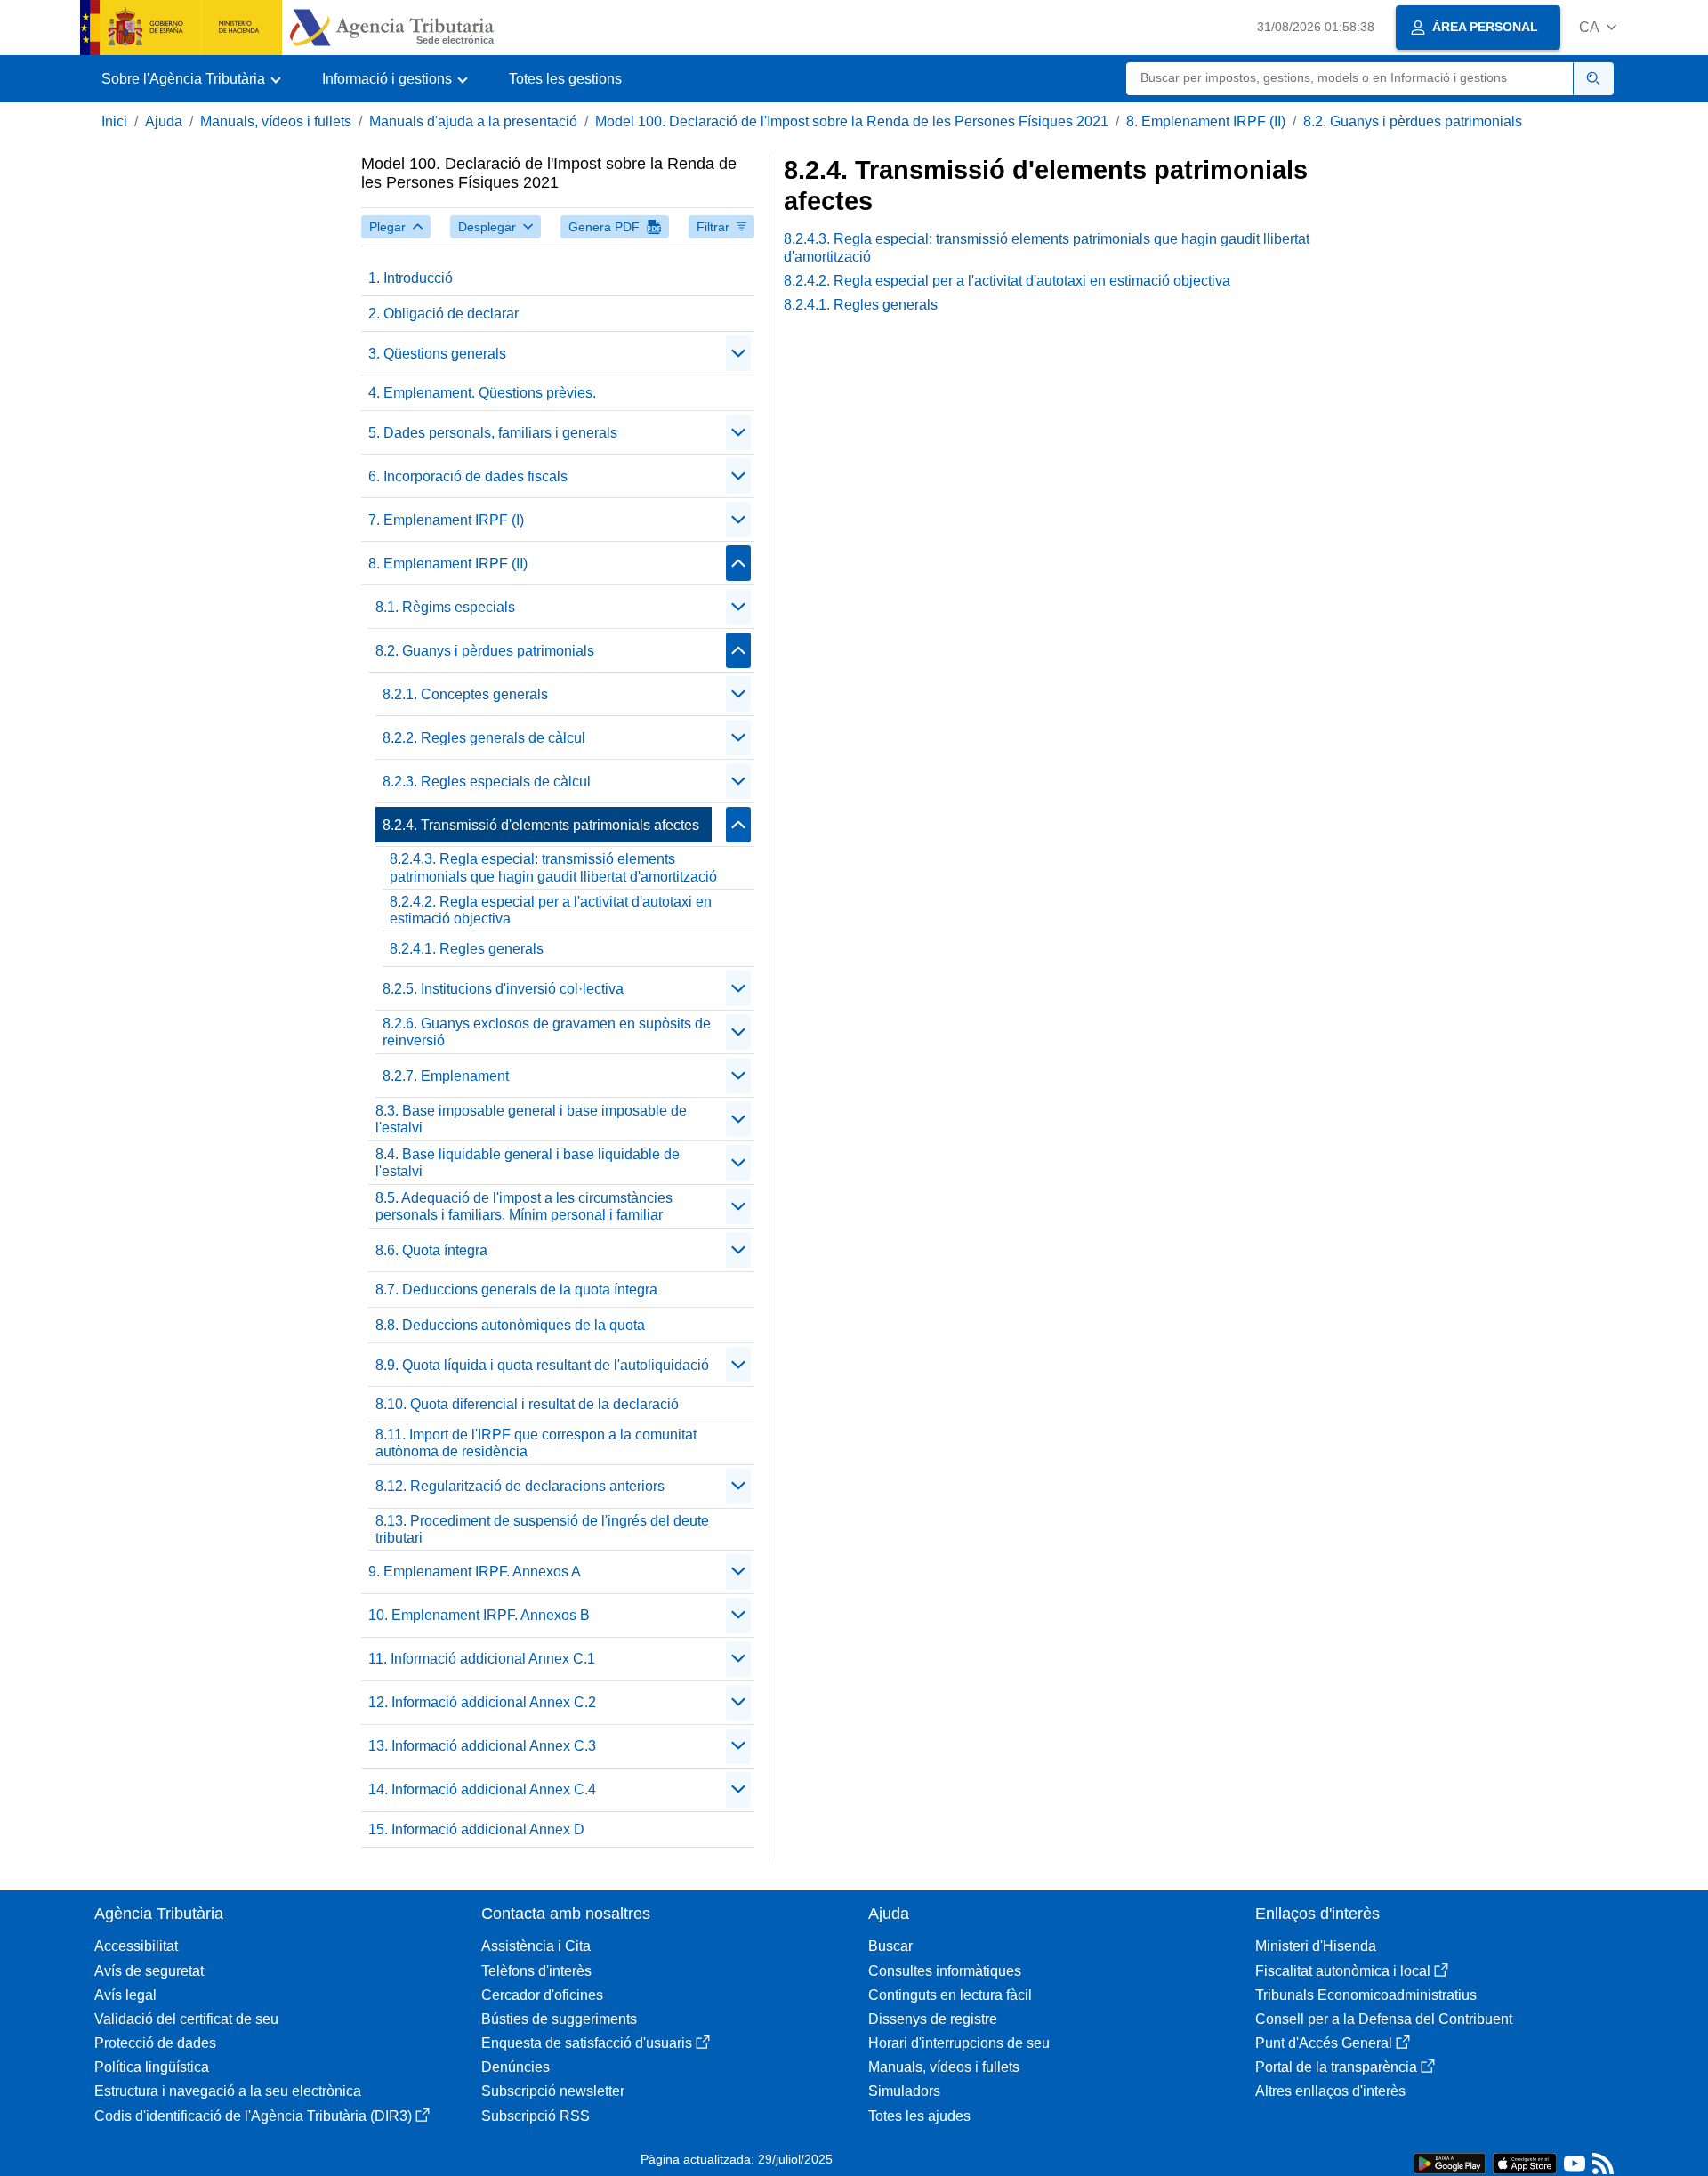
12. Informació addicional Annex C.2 (482, 1702)
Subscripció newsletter (553, 2091)
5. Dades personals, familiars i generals (493, 433)
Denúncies (516, 2067)
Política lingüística (152, 2067)
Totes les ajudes (919, 2116)
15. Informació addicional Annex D (476, 1829)
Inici (114, 121)
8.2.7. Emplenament (446, 1076)
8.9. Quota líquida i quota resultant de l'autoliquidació (542, 1365)
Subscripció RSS (536, 2116)
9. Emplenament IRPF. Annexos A (475, 1572)
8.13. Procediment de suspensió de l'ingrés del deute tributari (542, 1529)
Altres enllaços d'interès (1330, 2091)
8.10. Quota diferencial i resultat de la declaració (527, 1404)
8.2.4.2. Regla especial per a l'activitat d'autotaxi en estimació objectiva (551, 910)
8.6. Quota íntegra (431, 1250)
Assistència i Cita (536, 1946)
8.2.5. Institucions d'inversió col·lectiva (503, 989)
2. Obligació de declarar (443, 314)
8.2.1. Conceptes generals (465, 694)
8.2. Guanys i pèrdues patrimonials (1413, 121)
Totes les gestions (565, 79)
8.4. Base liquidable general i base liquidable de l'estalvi (528, 1163)
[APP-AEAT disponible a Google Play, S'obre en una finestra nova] (1450, 2162)
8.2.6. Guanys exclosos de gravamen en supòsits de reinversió (547, 1032)
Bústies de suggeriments (559, 2019)
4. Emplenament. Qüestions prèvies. (482, 393)
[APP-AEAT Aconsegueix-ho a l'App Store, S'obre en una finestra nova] (1525, 2162)
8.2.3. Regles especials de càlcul (487, 782)
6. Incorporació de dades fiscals (468, 476)
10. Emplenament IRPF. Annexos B (479, 1615)
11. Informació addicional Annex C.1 (482, 1659)
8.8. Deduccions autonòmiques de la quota (510, 1325)
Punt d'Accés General (1324, 2043)
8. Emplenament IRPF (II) (1206, 121)
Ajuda (164, 121)
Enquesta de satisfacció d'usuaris (587, 2043)
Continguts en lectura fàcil (950, 1995)
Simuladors (904, 2091)
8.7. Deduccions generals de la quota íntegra (516, 1289)
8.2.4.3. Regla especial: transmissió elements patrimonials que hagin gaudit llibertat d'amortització (553, 867)
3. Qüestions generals (437, 354)
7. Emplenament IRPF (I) (446, 520)
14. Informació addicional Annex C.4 (482, 1789)
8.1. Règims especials (445, 607)
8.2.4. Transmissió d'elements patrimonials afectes (541, 825)
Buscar (890, 1946)
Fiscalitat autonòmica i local (1343, 1971)
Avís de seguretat (149, 1971)
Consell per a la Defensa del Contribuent (1384, 2019)
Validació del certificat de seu (186, 2019)
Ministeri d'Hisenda (1316, 1946)
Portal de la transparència (1336, 2067)
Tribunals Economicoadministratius (1366, 1995)
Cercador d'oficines (542, 1995)
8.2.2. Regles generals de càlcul (484, 738)
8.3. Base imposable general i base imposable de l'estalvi (531, 1119)
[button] (1598, 27)
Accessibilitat (136, 1946)
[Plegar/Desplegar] (738, 353)
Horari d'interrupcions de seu (959, 2043)
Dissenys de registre (933, 2019)
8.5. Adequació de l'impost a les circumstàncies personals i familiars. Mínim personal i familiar (524, 1206)
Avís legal (125, 1995)
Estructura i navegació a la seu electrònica (228, 2091)
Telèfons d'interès (536, 1971)
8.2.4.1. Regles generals (467, 949)
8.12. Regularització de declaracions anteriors (520, 1486)
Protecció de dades (155, 2043)
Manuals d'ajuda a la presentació (473, 121)
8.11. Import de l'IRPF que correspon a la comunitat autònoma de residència (536, 1443)
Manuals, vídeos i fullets (276, 121)
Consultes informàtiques (945, 1971)
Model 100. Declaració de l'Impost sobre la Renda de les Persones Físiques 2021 (852, 121)
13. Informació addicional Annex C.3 (482, 1746)
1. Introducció (411, 278)
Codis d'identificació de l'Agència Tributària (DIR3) (253, 2116)
